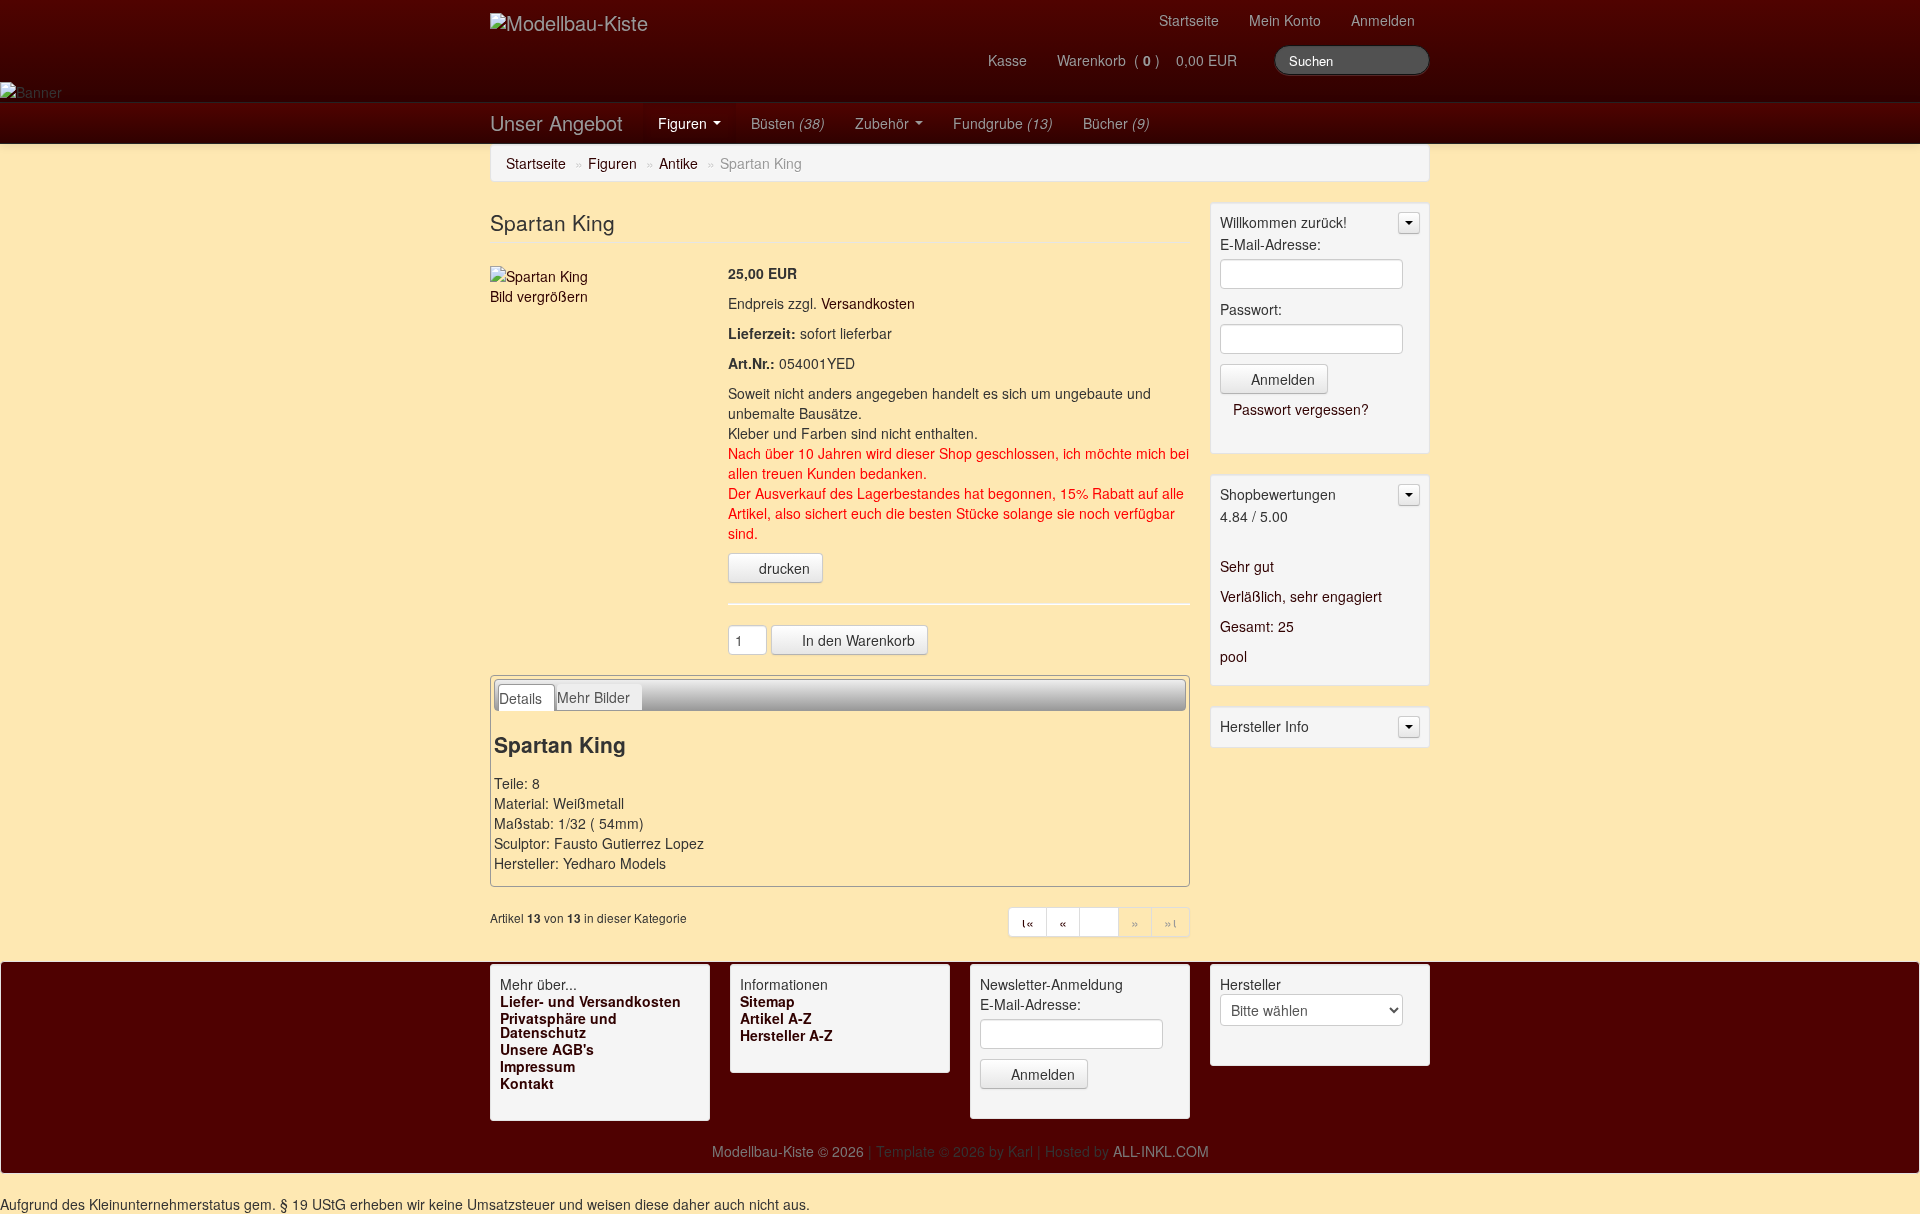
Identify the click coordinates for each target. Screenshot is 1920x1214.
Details (520, 698)
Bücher (1116, 123)
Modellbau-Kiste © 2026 (788, 1151)
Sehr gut (1247, 566)
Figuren (684, 123)
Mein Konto (1285, 20)
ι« (1027, 922)
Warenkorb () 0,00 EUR (1151, 60)
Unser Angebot (556, 122)
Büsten (788, 123)
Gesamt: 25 (1257, 626)
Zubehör (884, 123)
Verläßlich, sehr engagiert (1301, 596)
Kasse (1007, 60)
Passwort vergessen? (1301, 409)
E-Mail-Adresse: (1270, 244)
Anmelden (1383, 20)
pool (1233, 656)
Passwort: (1251, 309)
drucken (782, 568)
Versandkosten (868, 303)
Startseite (1189, 20)
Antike (678, 163)
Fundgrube (1003, 123)
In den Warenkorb (856, 640)
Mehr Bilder (593, 697)
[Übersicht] (1099, 922)
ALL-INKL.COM (1161, 1151)
